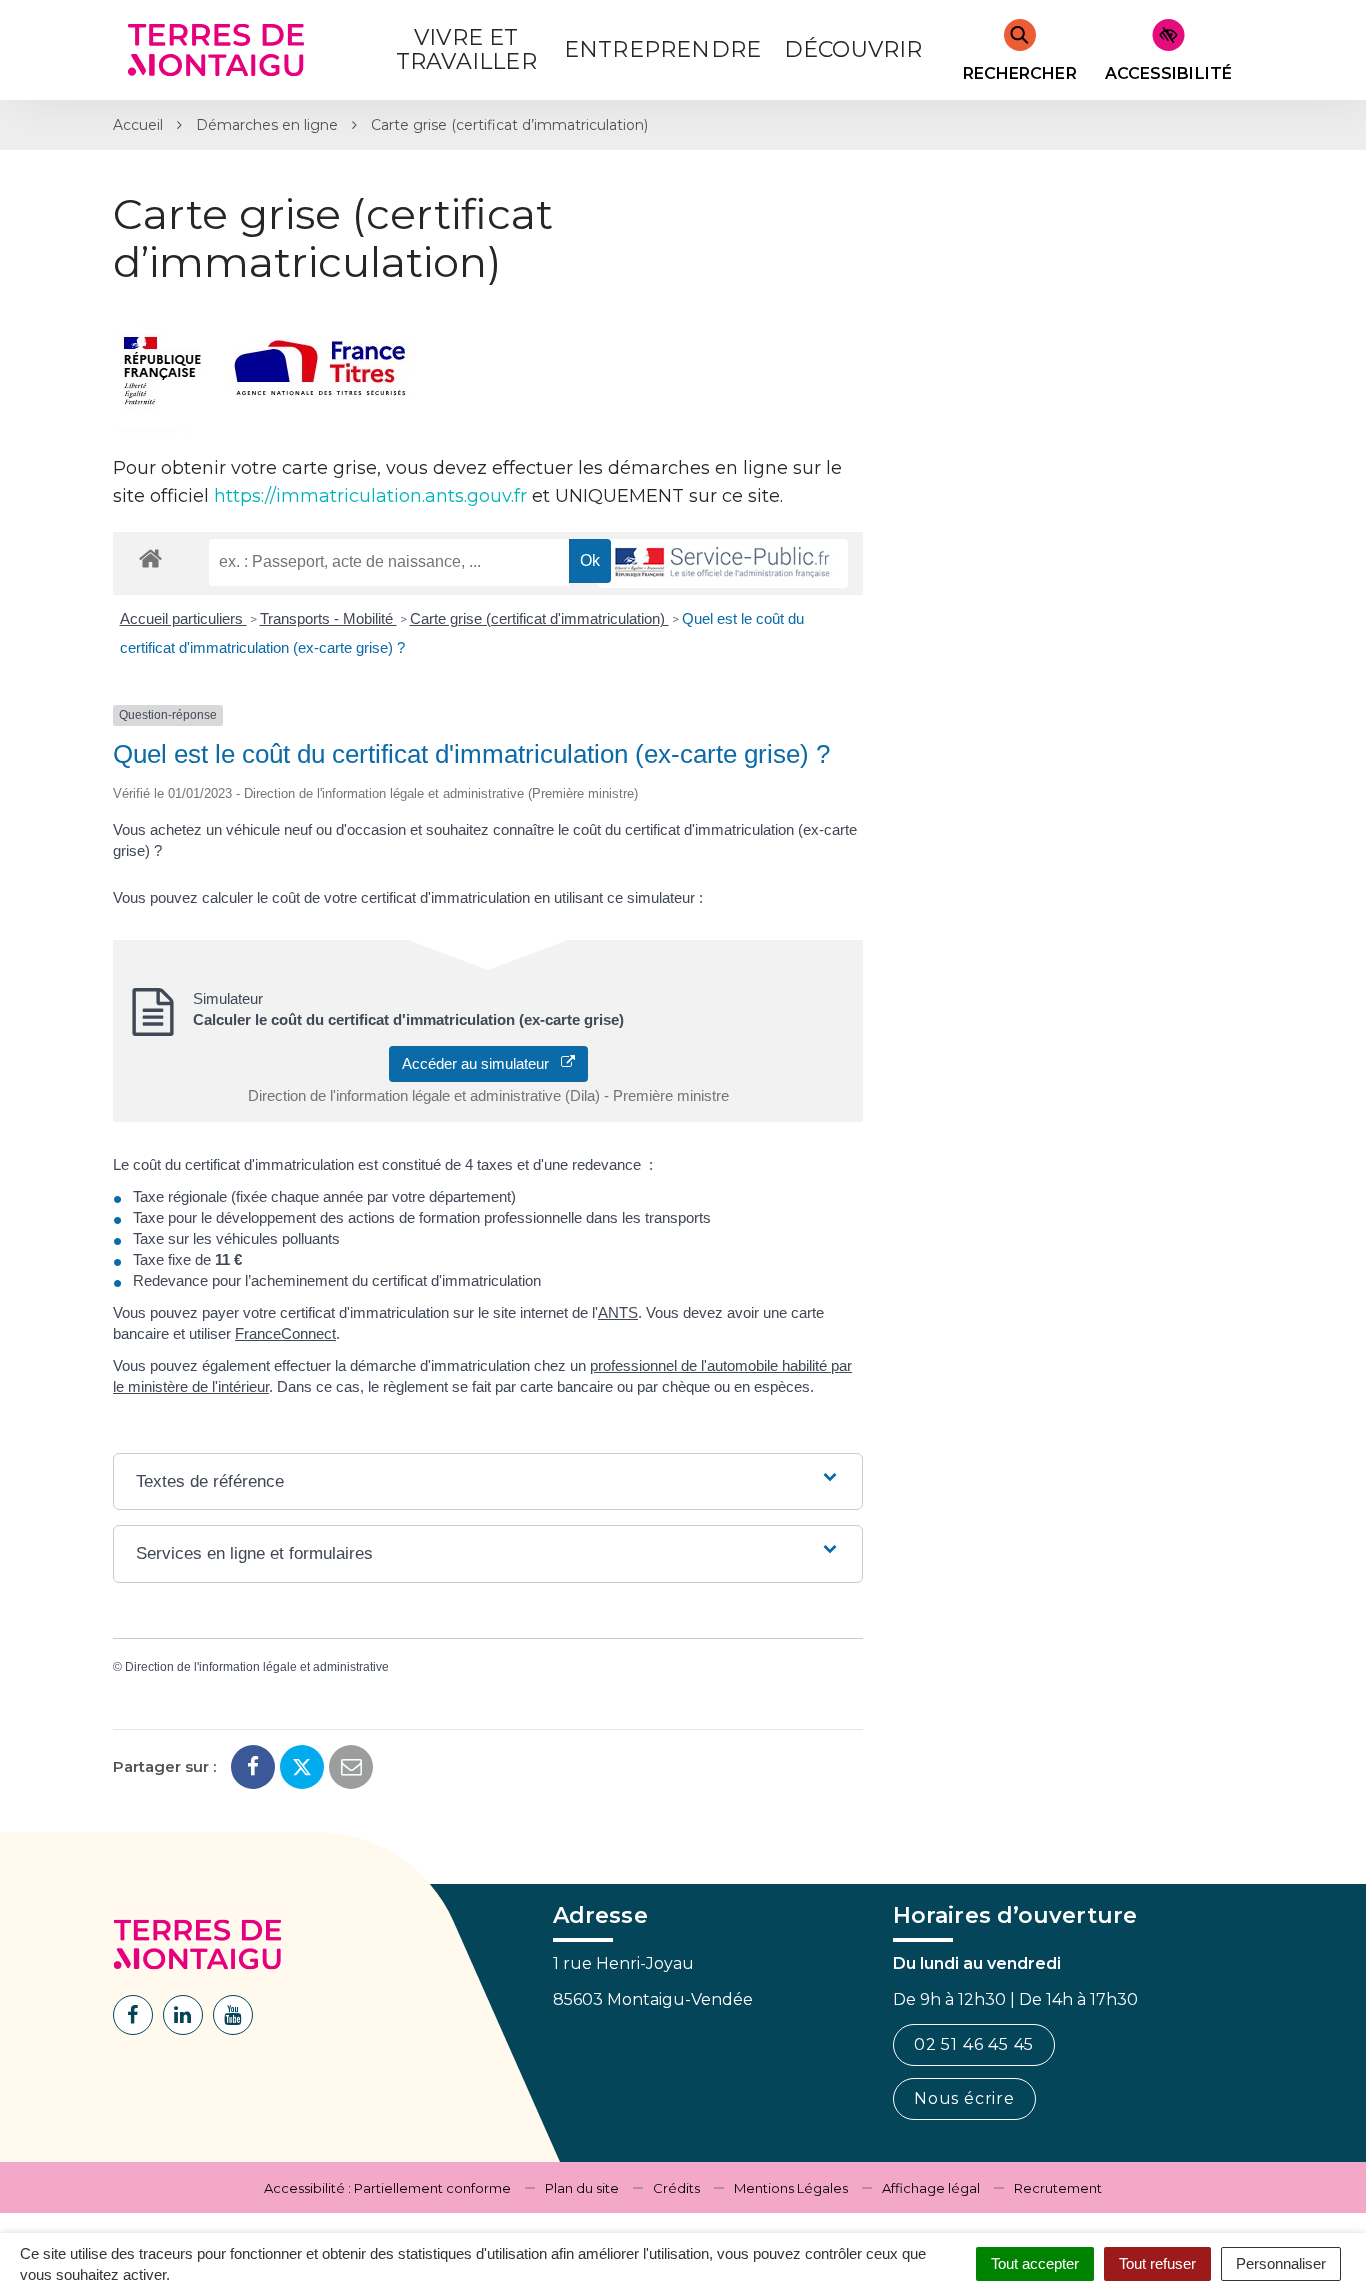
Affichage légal (931, 2188)
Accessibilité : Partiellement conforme (387, 2188)
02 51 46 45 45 (974, 2044)
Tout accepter (1035, 2263)
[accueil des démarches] (150, 557)
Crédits (676, 2188)
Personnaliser (1281, 2263)
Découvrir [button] (853, 49)
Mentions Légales (791, 2188)
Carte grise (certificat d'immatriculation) (539, 618)
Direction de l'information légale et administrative (257, 1667)
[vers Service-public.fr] (723, 563)
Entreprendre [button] (662, 49)
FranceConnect (285, 1333)
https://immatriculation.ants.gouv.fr (370, 496)
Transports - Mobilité (328, 618)
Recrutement (1058, 2188)
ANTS (618, 1312)
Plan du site (582, 2188)
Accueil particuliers (183, 618)
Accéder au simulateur (481, 1063)
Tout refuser (1157, 2263)
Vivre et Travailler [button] (466, 49)
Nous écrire (964, 2098)
